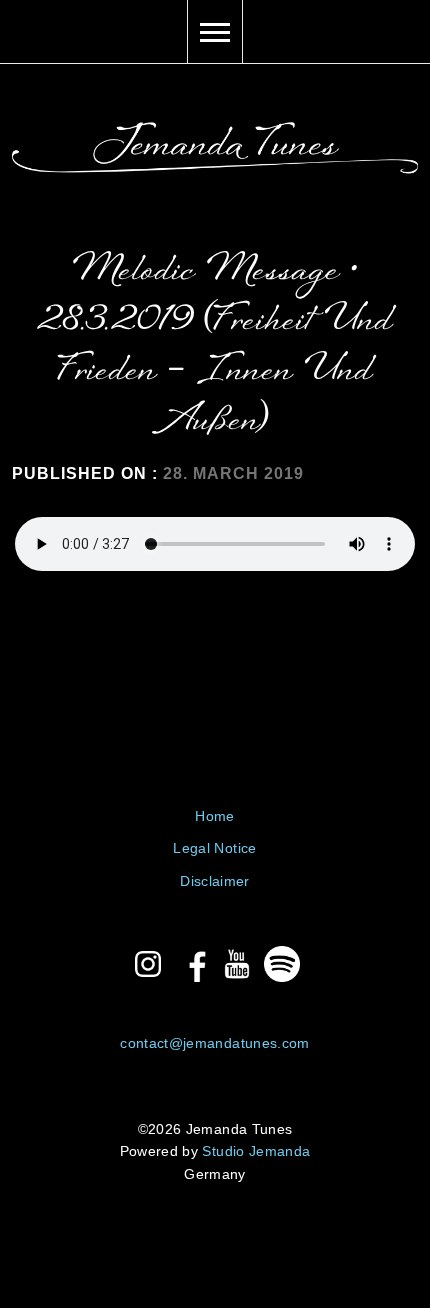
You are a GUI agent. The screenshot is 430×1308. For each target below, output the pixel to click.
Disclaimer (214, 881)
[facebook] (193, 964)
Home (214, 816)
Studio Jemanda (256, 1151)
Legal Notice (214, 848)
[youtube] (237, 964)
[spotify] (282, 964)
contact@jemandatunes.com (214, 1043)
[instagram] (148, 964)
